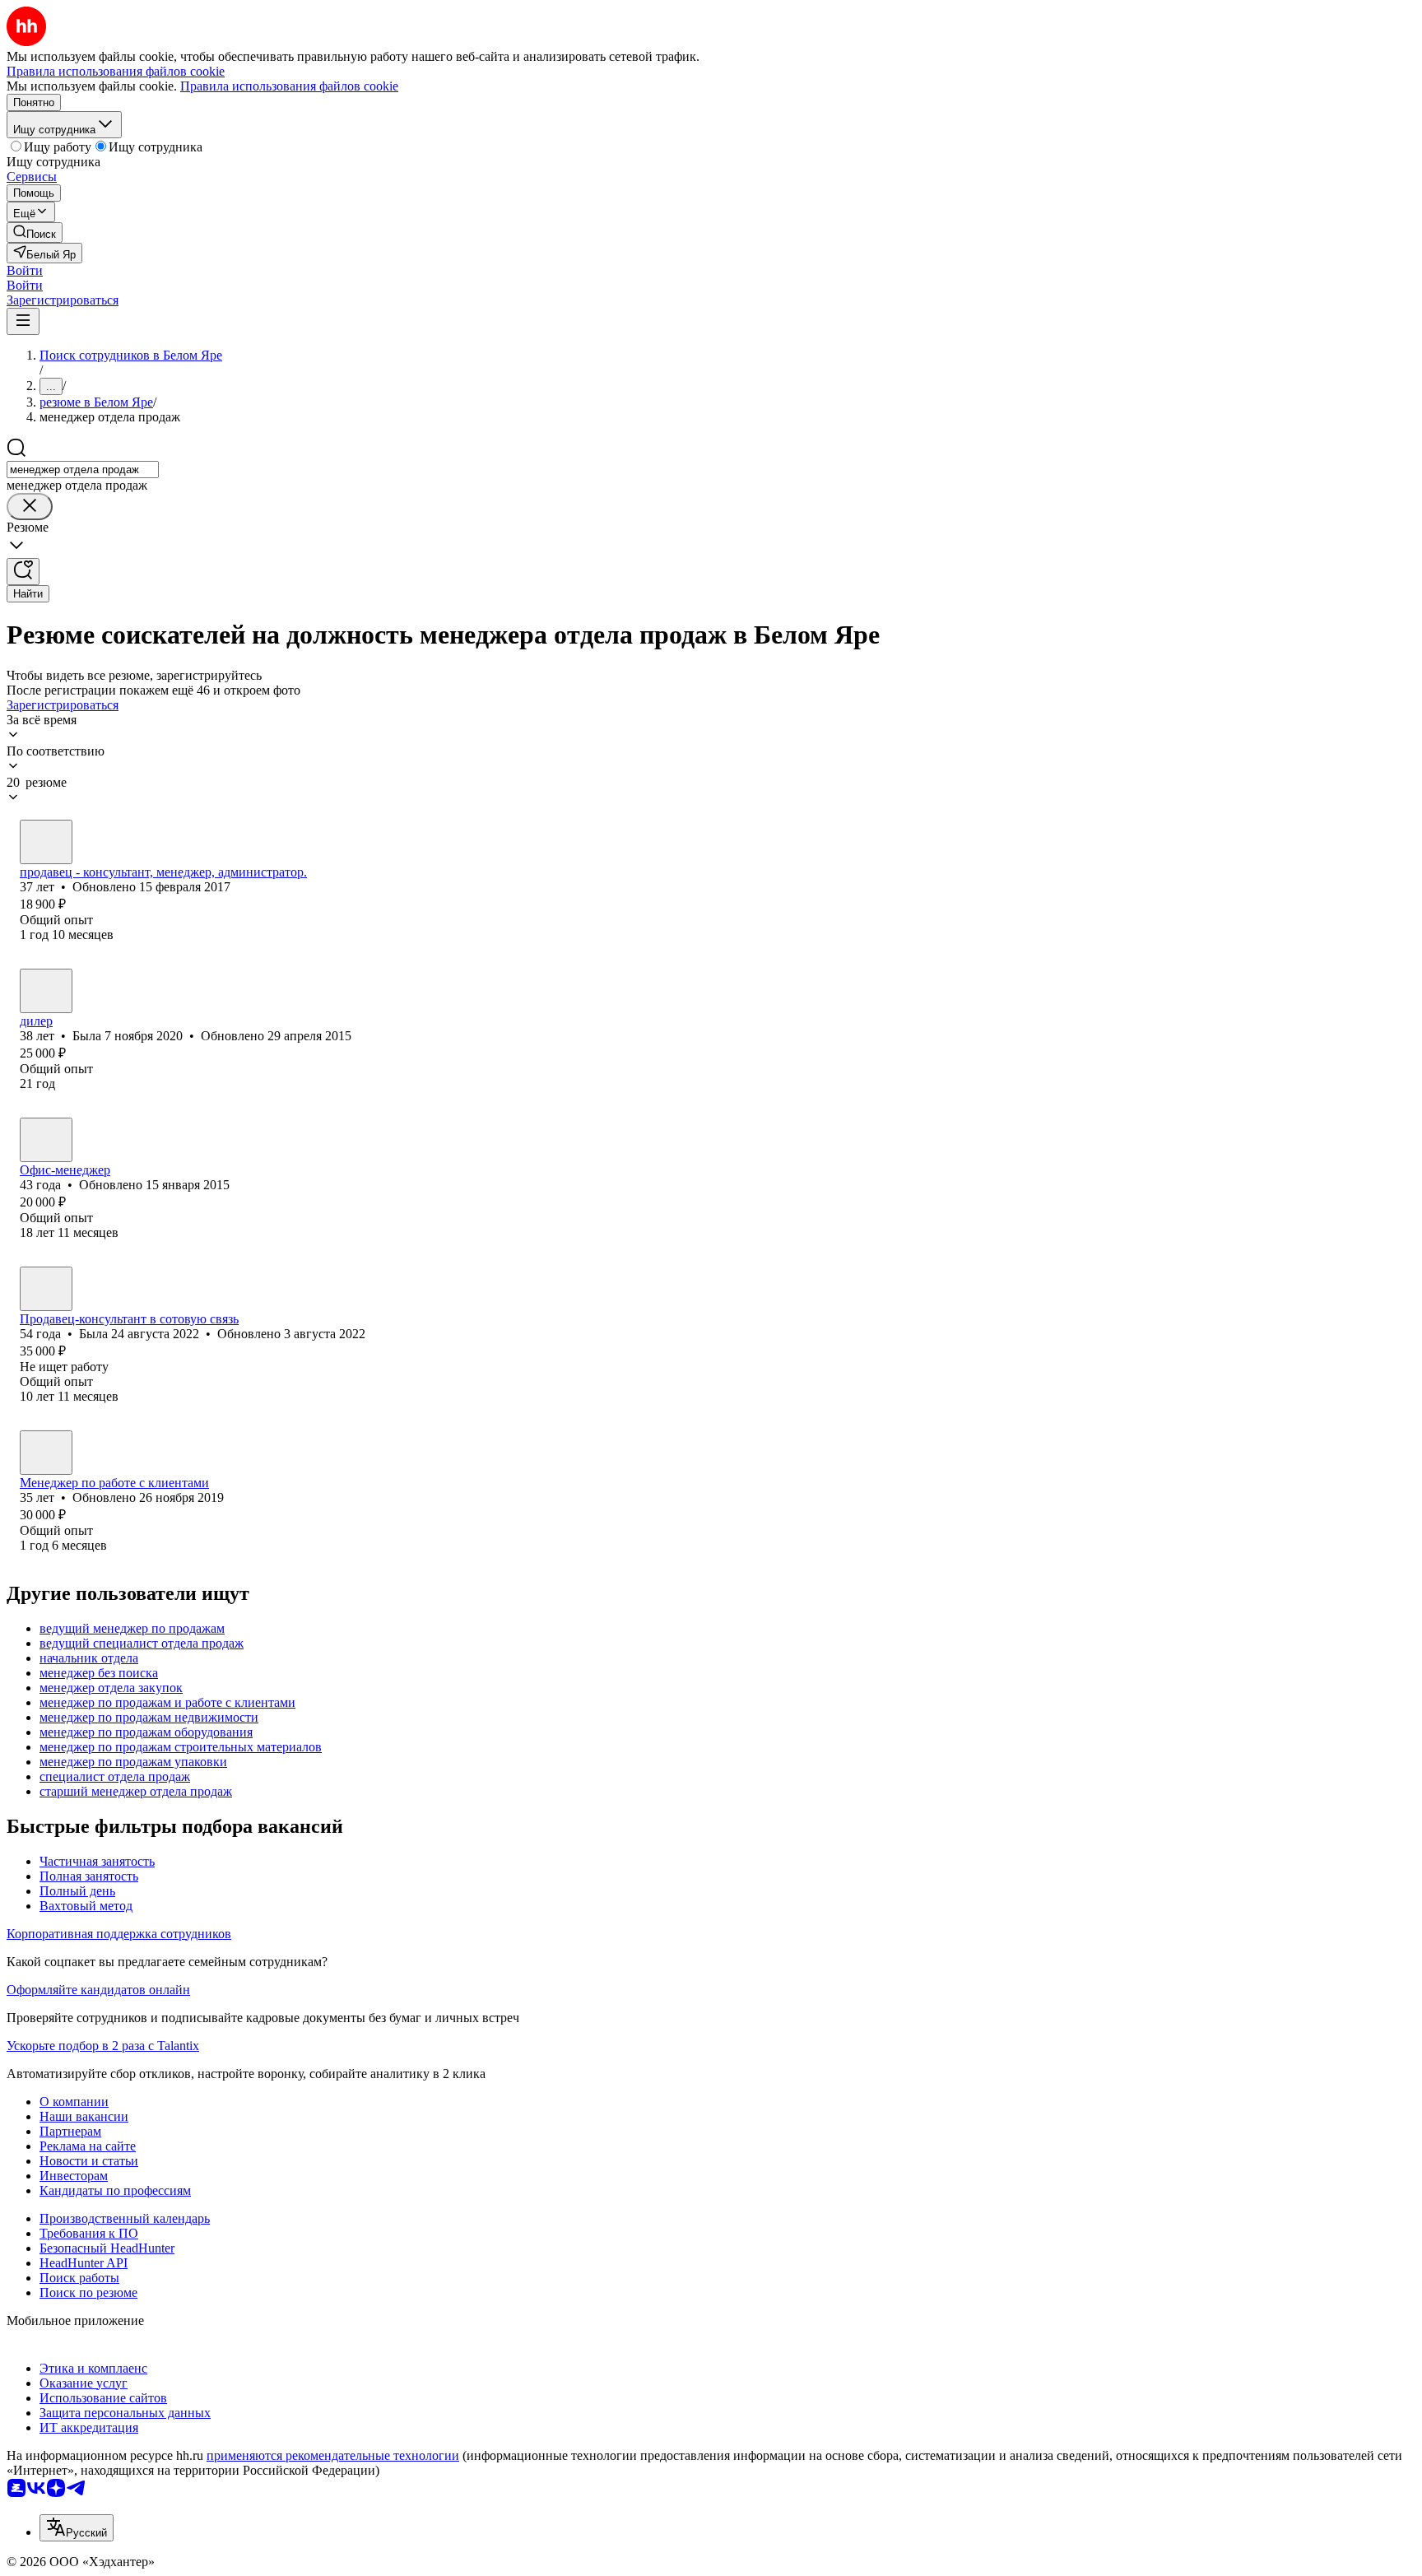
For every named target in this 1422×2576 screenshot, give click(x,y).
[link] (35, 232)
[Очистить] (30, 507)
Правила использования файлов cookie (289, 86)
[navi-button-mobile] (23, 321)
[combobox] (83, 470)
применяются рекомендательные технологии (333, 2455)
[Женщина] (46, 842)
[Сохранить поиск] (23, 572)
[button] (25, 270)
